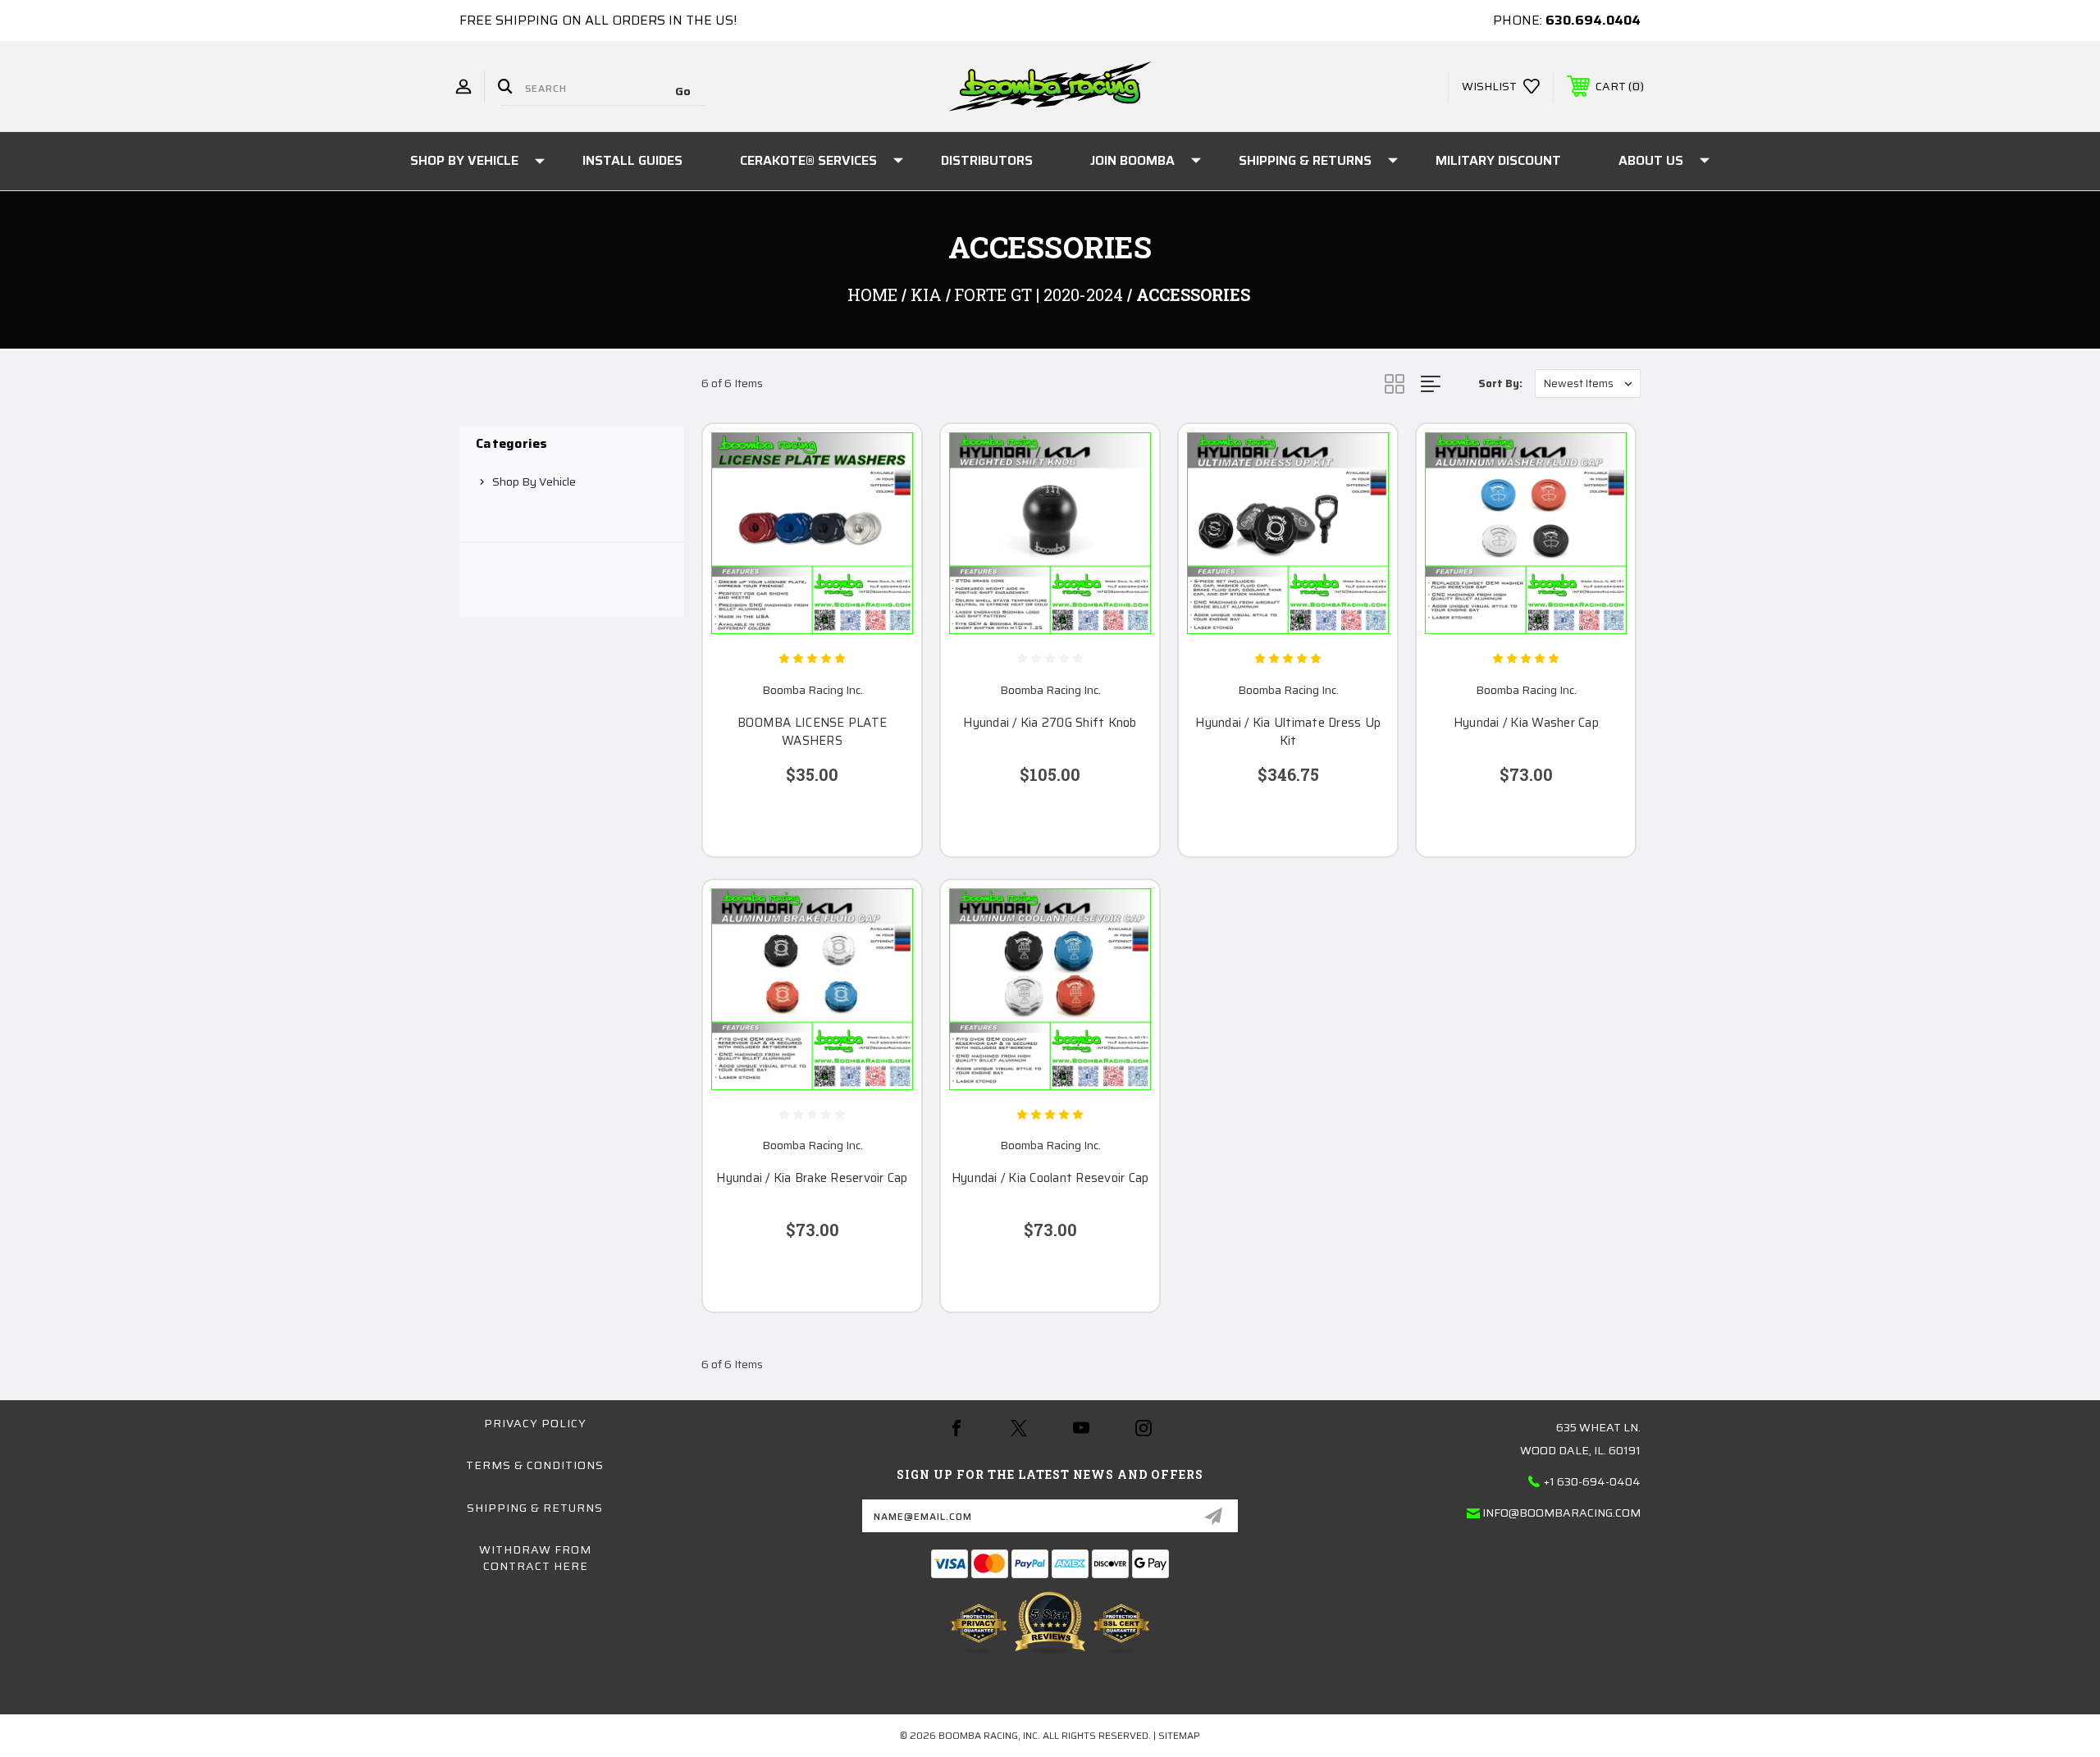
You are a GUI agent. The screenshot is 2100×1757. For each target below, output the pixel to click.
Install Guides (632, 160)
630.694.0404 (1593, 20)
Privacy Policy (535, 1423)
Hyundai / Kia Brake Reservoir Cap (812, 1178)
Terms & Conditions (535, 1465)
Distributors (987, 160)
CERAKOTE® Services (808, 160)
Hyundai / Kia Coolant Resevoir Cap (1050, 1178)
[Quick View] (888, 457)
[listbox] (1588, 383)
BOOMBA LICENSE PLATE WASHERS (812, 732)
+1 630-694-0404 (1592, 1481)
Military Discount (1498, 160)
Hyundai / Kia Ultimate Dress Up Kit (1288, 732)
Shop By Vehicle (464, 160)
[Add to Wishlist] (888, 499)
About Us (1651, 160)
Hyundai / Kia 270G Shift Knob (1050, 723)
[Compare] (888, 541)
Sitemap (1179, 1735)
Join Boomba (1132, 160)
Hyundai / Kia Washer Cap (1526, 723)
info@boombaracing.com (1561, 1513)
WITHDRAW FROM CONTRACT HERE (535, 1558)
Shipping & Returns (1305, 160)
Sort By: (1500, 383)
